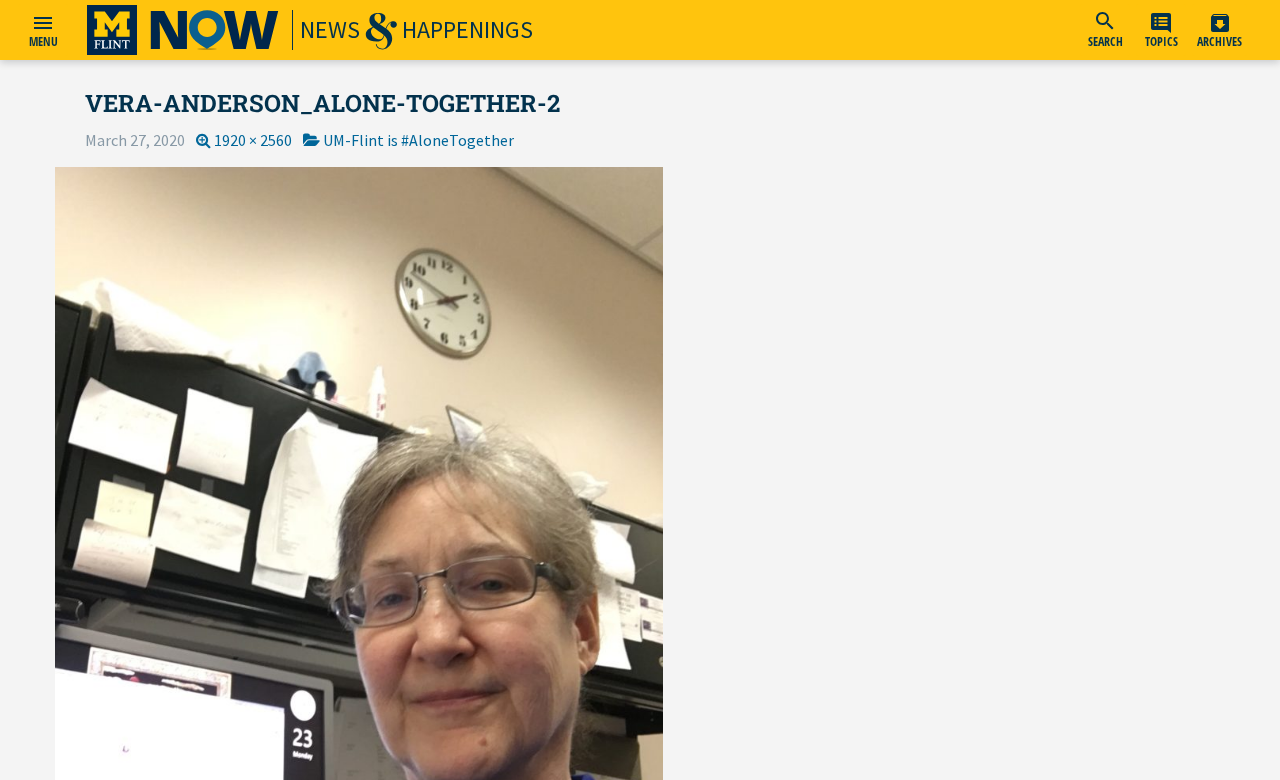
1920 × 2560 (253, 140)
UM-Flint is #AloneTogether (418, 140)
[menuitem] (1105, 30)
